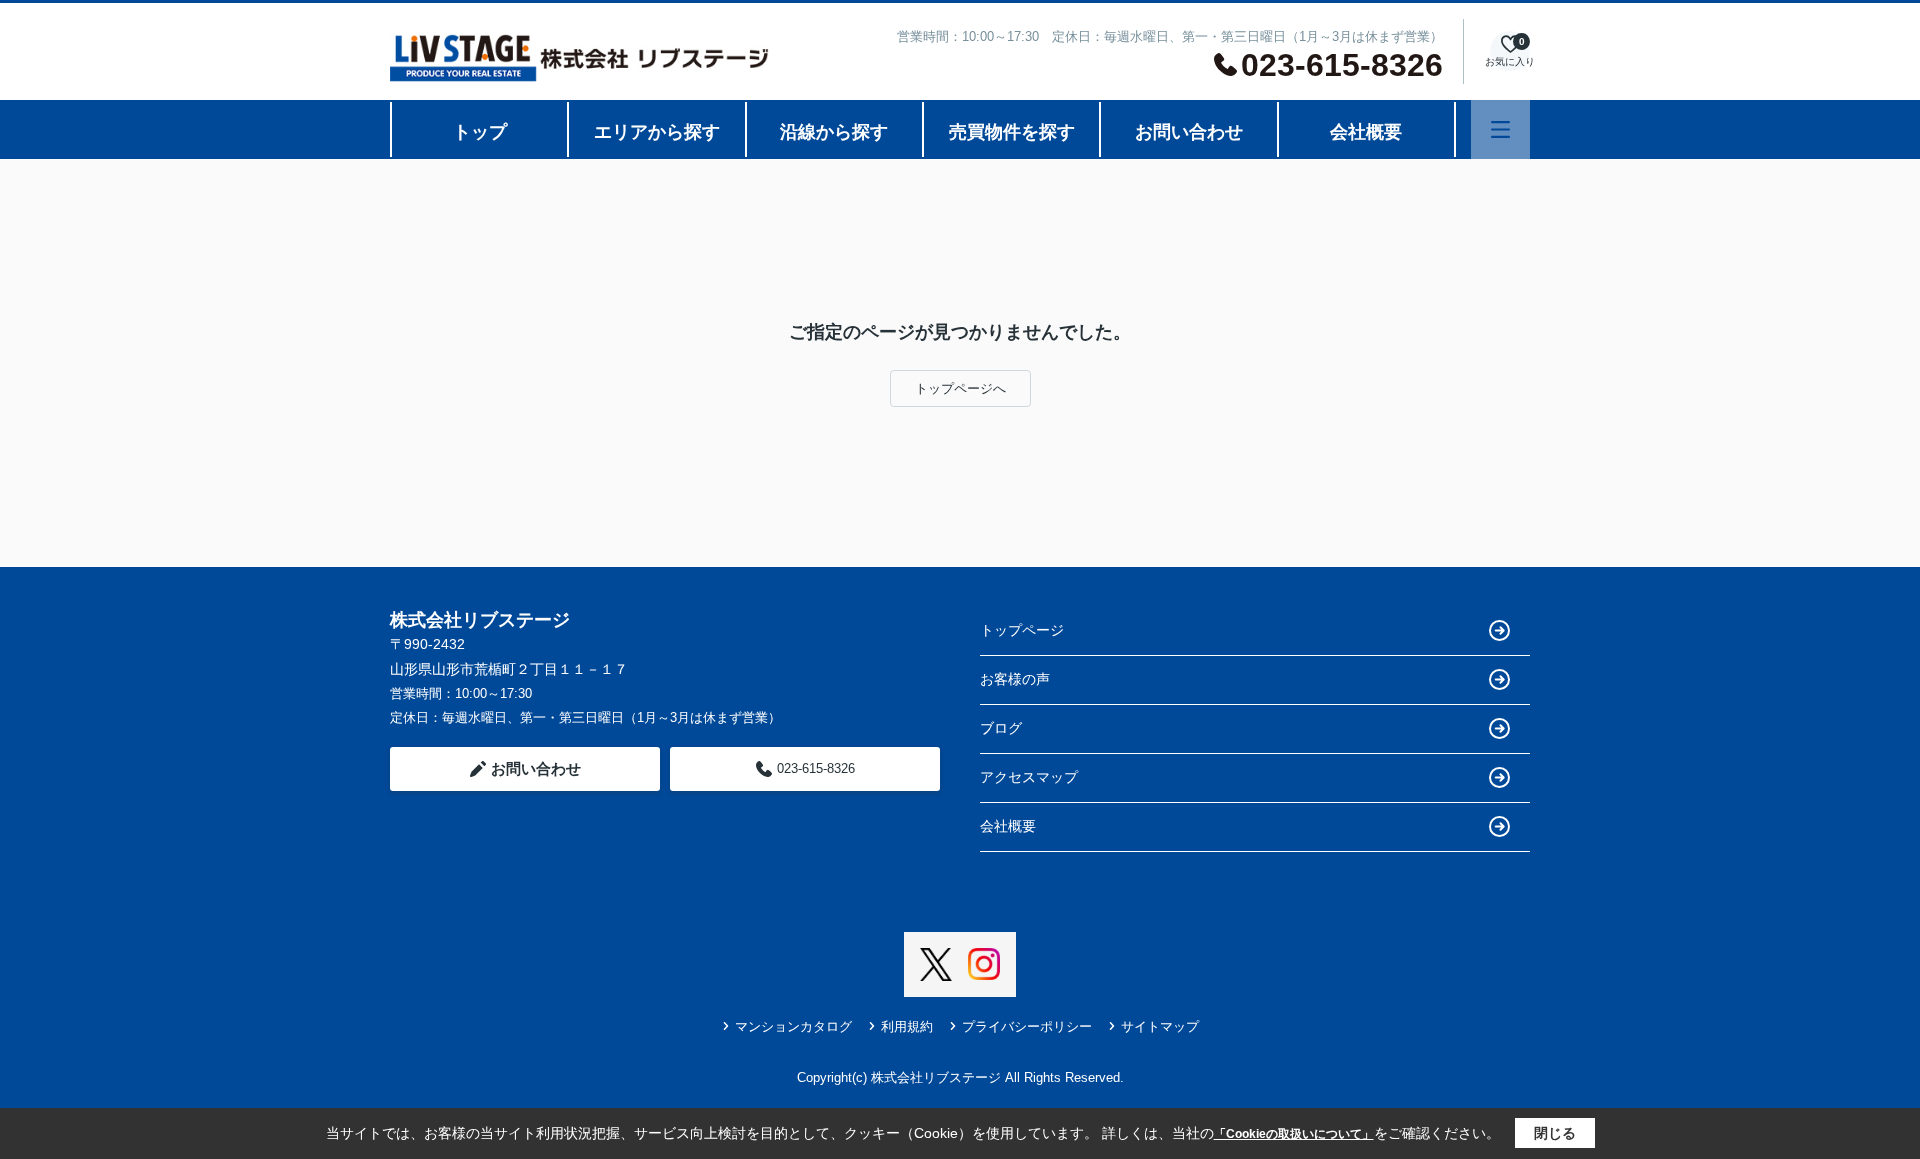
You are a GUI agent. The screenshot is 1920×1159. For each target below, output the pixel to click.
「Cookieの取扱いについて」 (1294, 1134)
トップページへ (960, 388)
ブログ (1001, 728)
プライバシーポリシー (1027, 1026)
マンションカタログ (793, 1026)
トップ (480, 132)
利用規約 (907, 1026)
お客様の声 (1015, 679)
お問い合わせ (1189, 132)
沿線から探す (834, 132)
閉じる (1555, 1133)
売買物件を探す (1012, 132)
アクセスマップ (1029, 777)
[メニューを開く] (1500, 129)
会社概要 (1366, 132)
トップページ (1022, 630)
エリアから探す (657, 132)
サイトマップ (1160, 1026)
